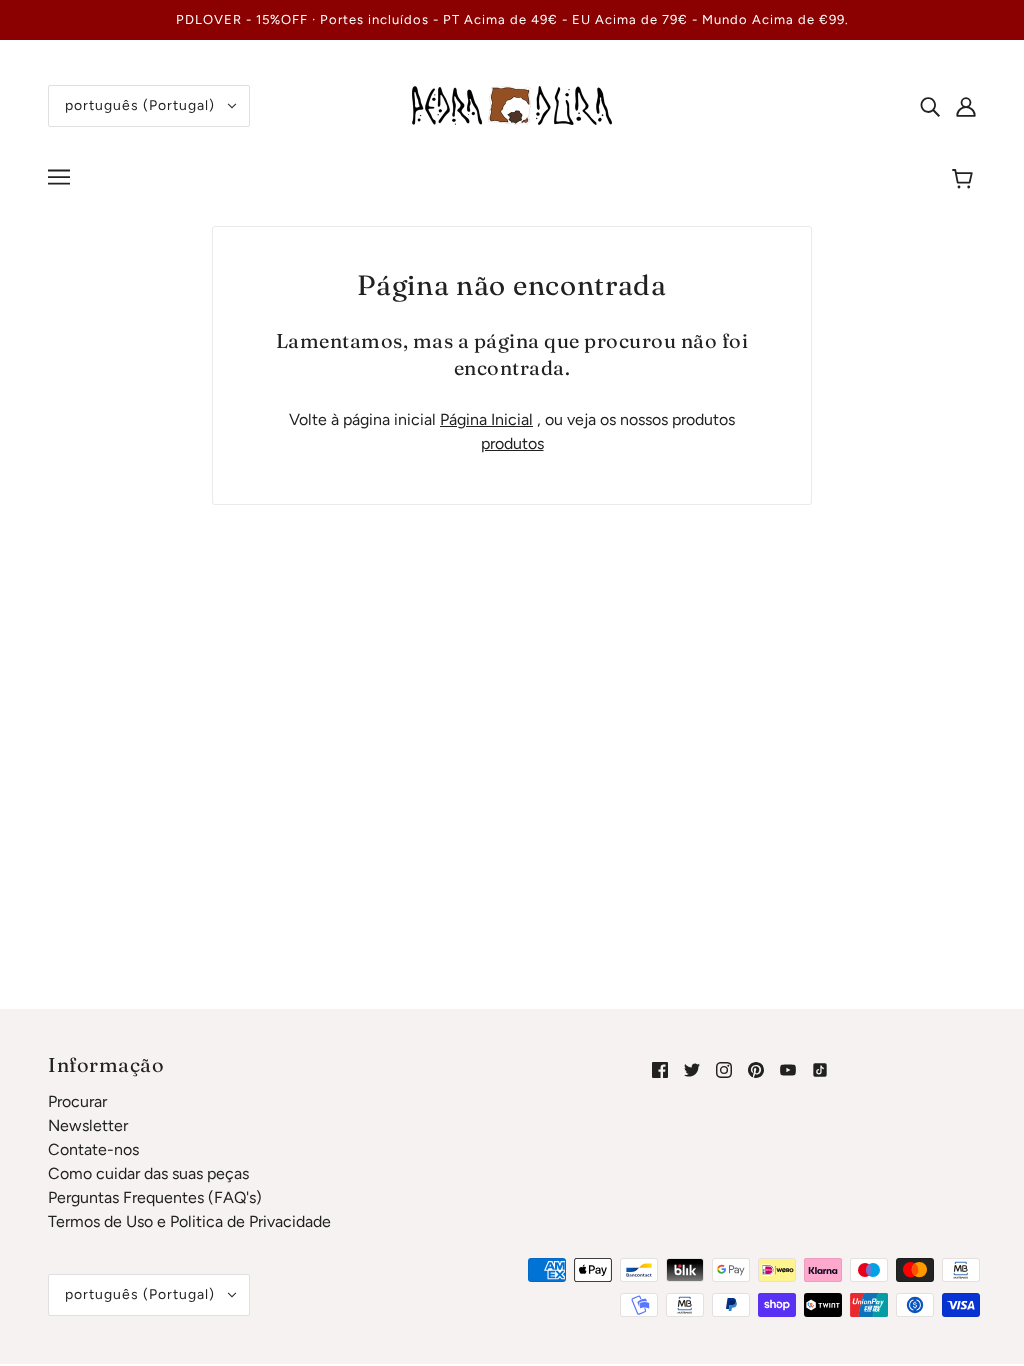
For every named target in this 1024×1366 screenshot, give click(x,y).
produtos (512, 443)
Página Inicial (486, 419)
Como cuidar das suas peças (148, 1173)
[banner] (512, 104)
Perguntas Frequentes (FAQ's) (155, 1197)
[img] (930, 106)
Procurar (77, 1101)
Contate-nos (93, 1149)
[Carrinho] (965, 180)
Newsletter (88, 1125)
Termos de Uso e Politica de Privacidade (189, 1221)
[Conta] (966, 106)
